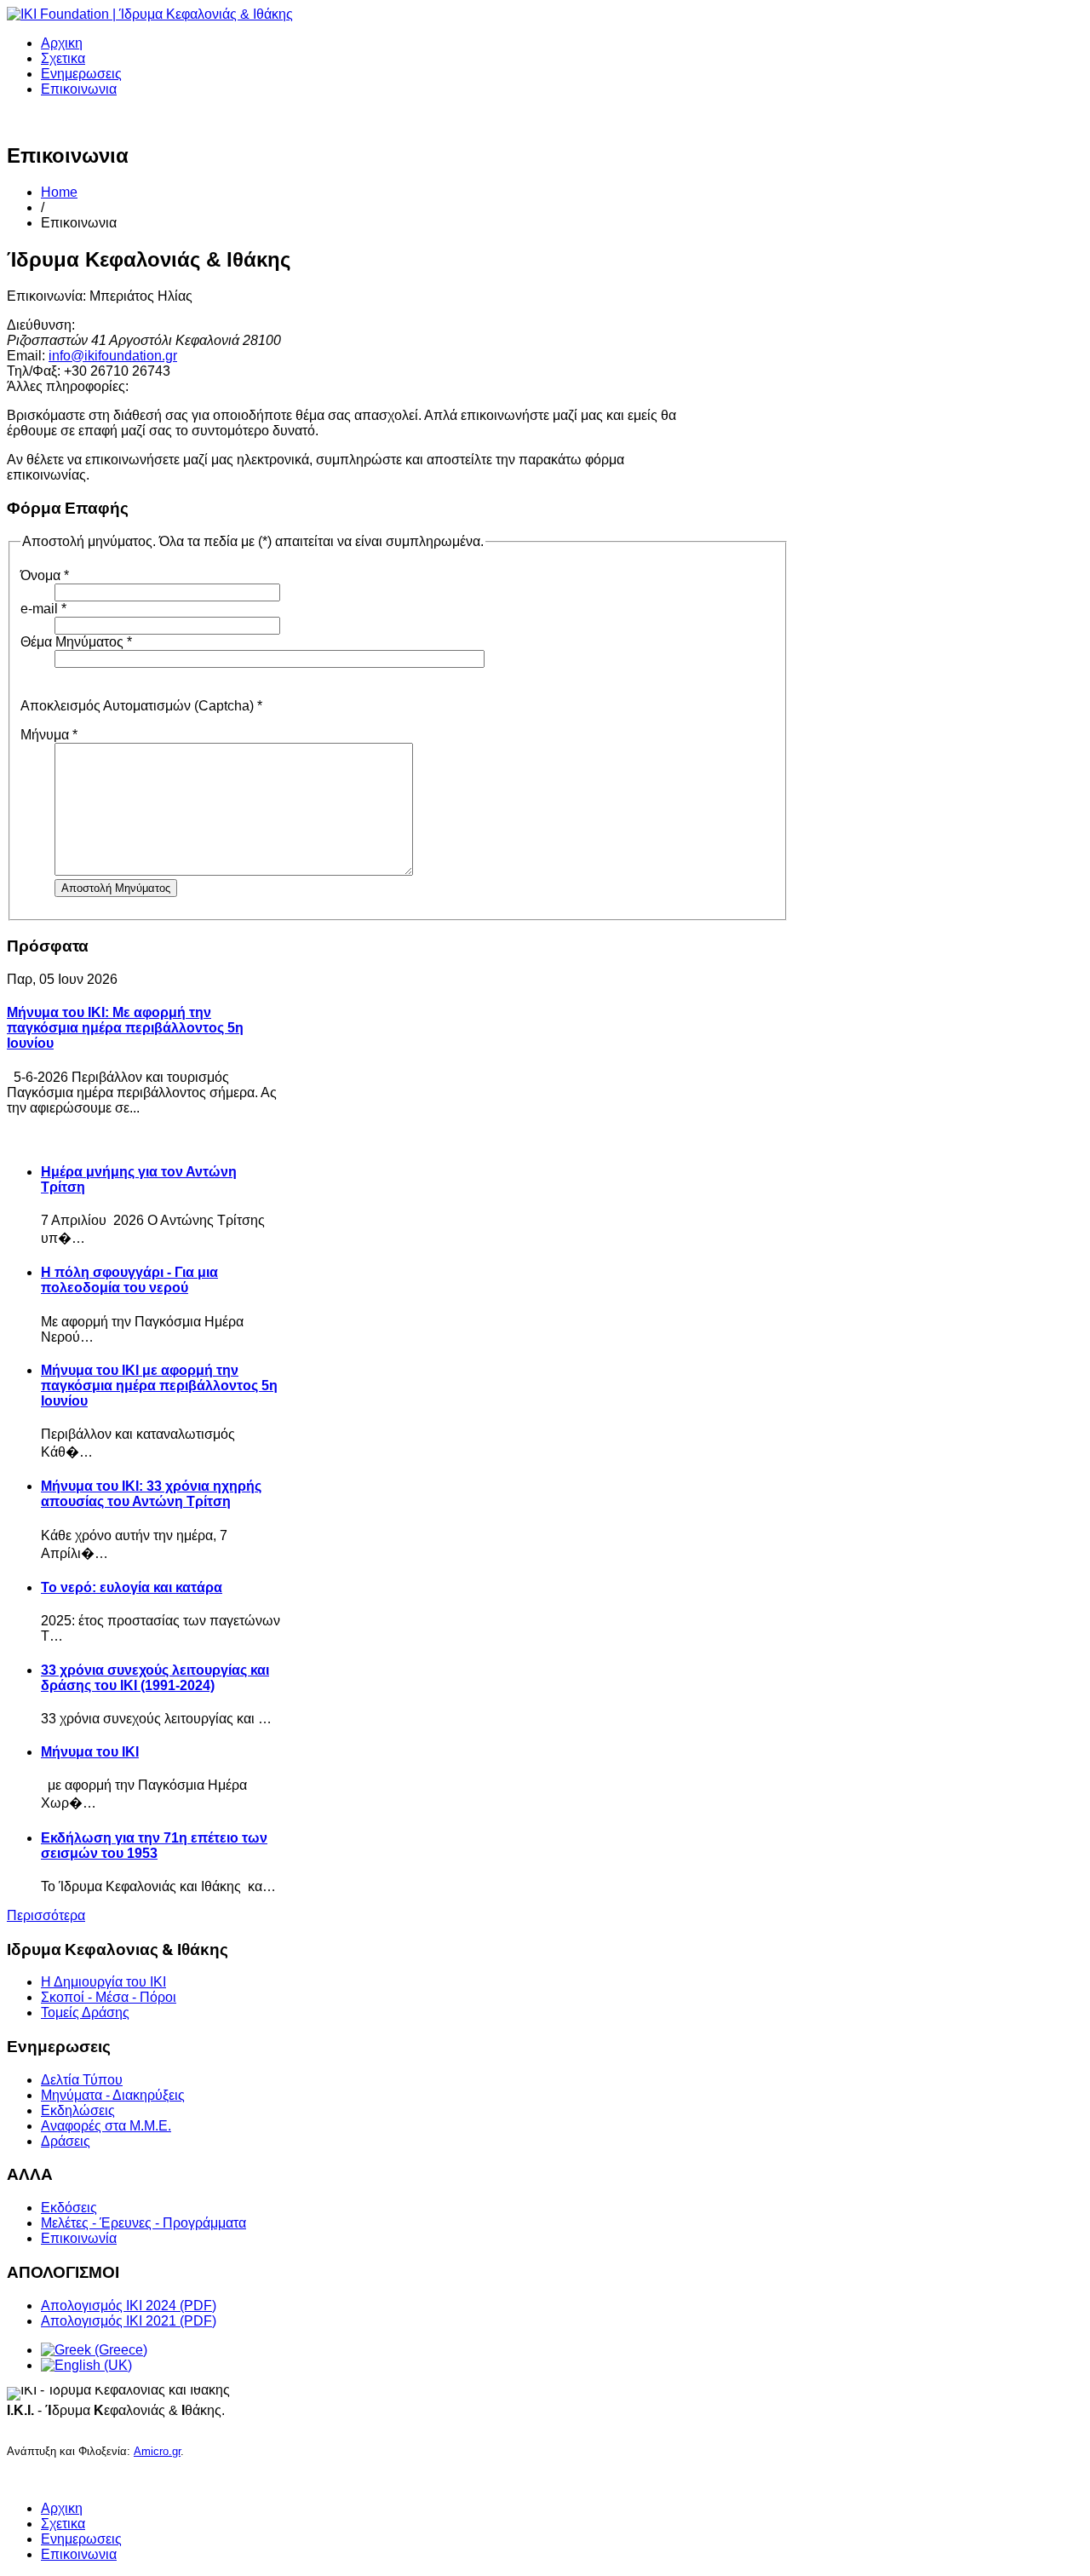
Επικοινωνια (79, 89)
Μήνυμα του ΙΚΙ (90, 1752)
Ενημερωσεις (81, 74)
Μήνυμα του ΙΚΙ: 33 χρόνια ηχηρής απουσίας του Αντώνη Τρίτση (151, 1494)
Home (59, 192)
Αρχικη (62, 43)
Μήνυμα (49, 735)
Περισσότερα (46, 1915)
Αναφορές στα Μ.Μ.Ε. (106, 2126)
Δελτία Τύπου (82, 2080)
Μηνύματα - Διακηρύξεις (113, 2095)
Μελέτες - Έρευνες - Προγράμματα (143, 2223)
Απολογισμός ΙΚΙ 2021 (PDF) (129, 2321)
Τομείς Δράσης (85, 2012)
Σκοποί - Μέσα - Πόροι (109, 1997)
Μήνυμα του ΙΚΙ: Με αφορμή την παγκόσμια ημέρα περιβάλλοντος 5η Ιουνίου (125, 1028)
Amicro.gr (157, 2451)
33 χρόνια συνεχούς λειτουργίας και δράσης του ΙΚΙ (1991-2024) (155, 1678)
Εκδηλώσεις (78, 2110)
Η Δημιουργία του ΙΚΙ (103, 1982)
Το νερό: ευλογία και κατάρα (132, 1587)
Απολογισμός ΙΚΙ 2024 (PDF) (129, 2306)
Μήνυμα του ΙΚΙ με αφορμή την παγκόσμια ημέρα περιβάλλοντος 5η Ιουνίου (159, 1386)
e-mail (43, 609)
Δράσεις (66, 2141)
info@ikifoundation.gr (113, 356)
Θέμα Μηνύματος (76, 642)
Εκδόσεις (69, 2208)
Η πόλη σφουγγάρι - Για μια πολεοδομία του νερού (129, 1280)
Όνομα (45, 575)
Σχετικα (63, 58)
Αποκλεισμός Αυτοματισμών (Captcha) (141, 706)
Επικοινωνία (79, 2238)
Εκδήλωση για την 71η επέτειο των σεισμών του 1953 (154, 1846)
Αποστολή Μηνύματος (116, 888)
